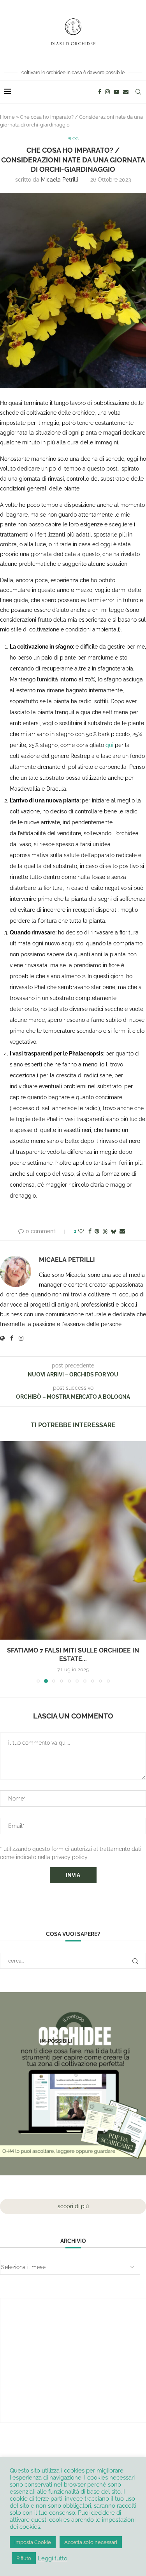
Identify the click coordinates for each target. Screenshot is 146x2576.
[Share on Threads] (105, 1231)
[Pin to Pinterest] (97, 1231)
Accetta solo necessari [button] (91, 2542)
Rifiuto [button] (24, 2558)
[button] (7, 1562)
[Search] (138, 92)
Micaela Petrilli (60, 180)
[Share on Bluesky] (114, 1231)
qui (109, 745)
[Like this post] (81, 1231)
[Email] (126, 92)
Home (7, 117)
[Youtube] (116, 92)
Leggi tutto (53, 2558)
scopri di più (73, 2206)
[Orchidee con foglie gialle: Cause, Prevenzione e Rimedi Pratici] (73, 1540)
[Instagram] (107, 92)
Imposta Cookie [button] (33, 2542)
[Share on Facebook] (90, 1231)
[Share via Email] (122, 1231)
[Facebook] (100, 92)
